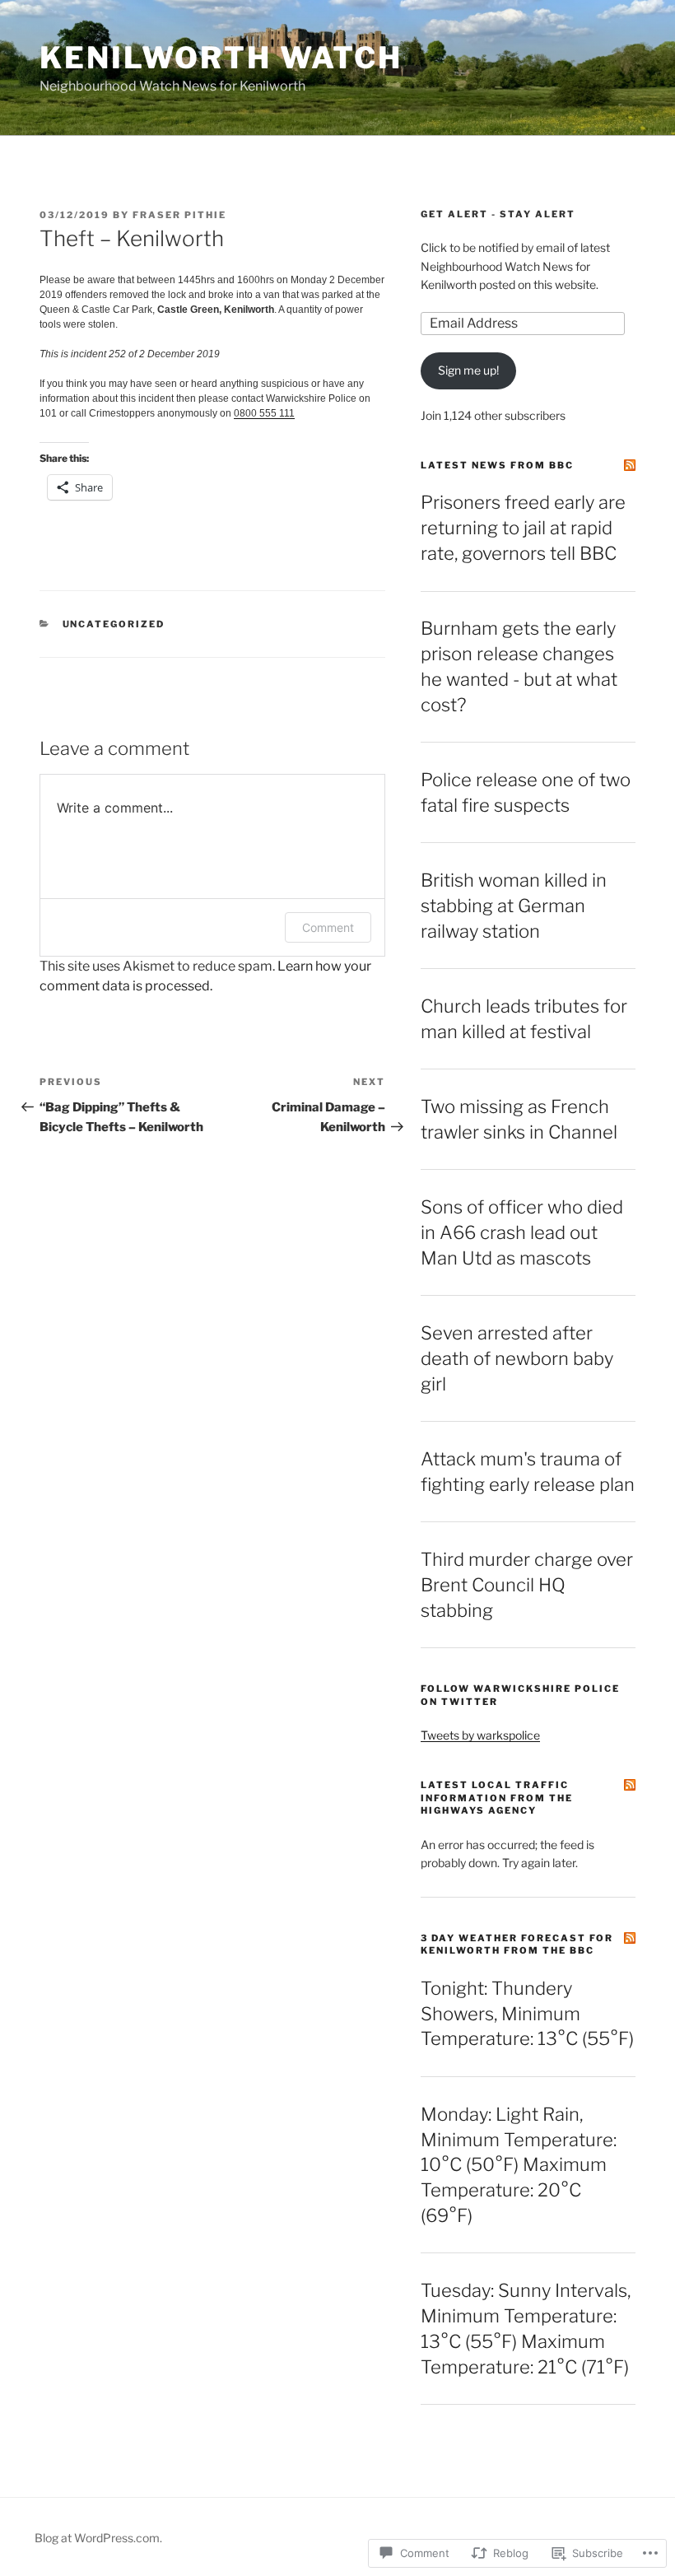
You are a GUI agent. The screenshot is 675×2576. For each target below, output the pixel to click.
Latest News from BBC (497, 465)
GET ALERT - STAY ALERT (498, 214)
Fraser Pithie (179, 215)
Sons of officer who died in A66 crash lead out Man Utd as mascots (522, 1232)
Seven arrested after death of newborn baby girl (517, 1358)
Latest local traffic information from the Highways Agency (497, 1798)
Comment (328, 927)
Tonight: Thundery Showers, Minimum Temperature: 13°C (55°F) (527, 2014)
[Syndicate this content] (630, 465)
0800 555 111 (264, 413)
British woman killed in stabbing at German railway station (514, 906)
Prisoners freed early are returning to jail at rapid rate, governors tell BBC (523, 528)
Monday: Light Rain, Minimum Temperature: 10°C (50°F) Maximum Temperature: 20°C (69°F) (519, 2165)
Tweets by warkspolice (480, 1735)
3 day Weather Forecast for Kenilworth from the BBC (517, 1944)
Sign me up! (468, 370)
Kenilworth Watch (221, 58)
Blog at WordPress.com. (98, 2538)
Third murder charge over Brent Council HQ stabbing (527, 1585)
